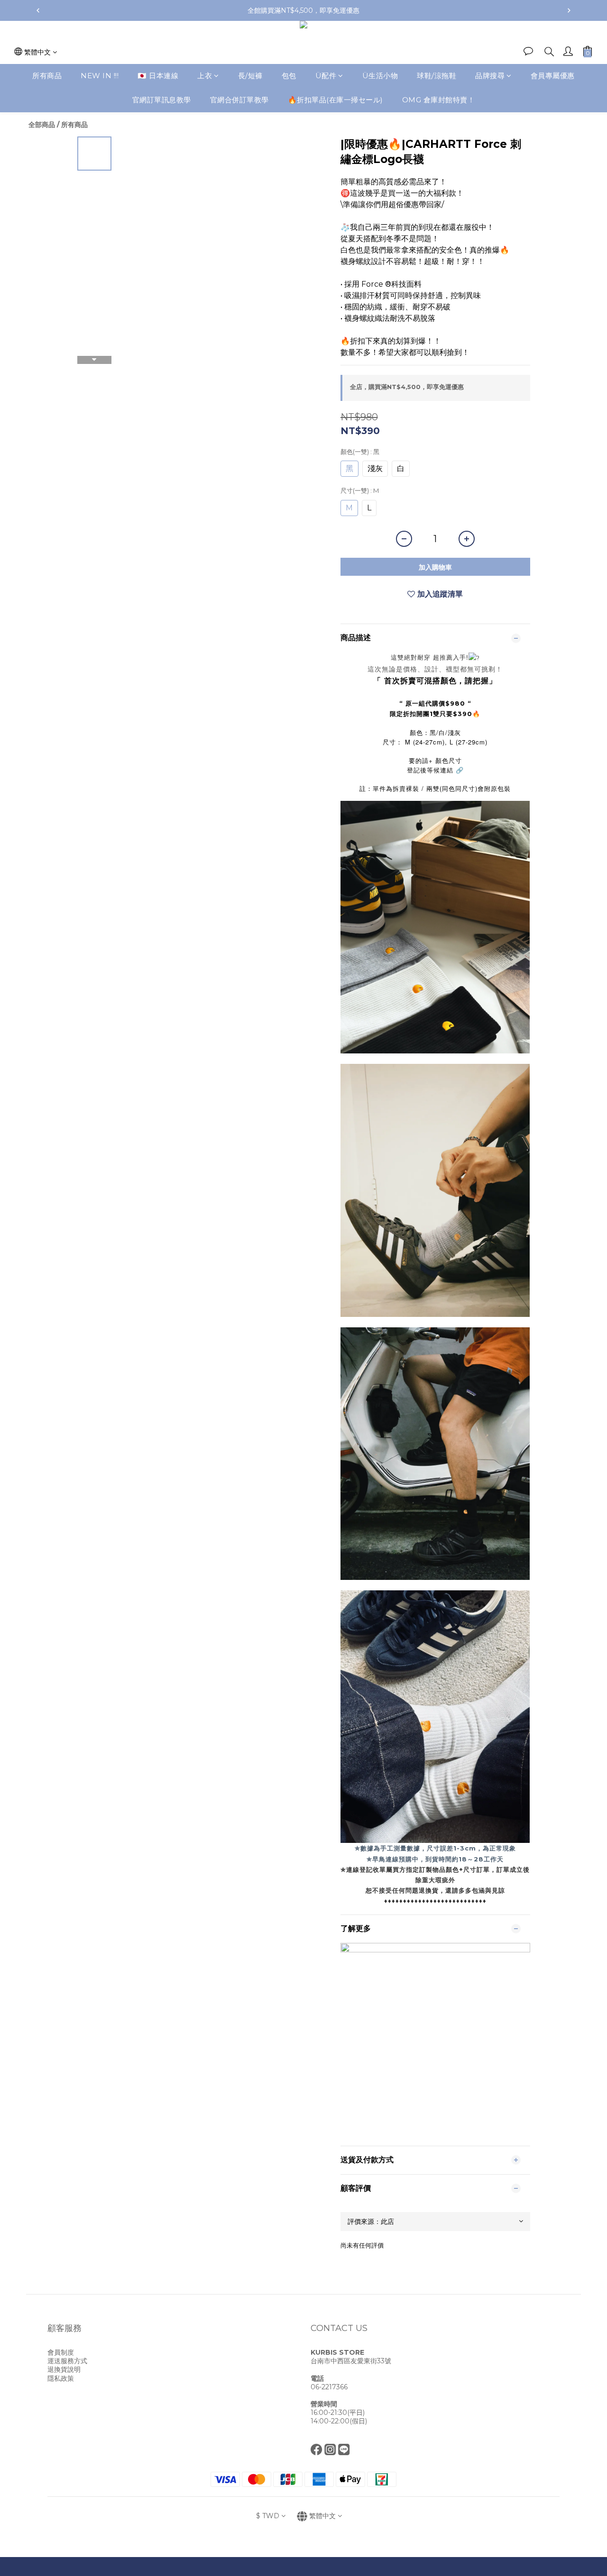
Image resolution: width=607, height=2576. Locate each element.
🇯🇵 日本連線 (158, 76)
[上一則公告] (38, 10)
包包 (289, 76)
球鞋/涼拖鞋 (437, 76)
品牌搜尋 (490, 76)
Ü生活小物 (380, 76)
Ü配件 (326, 76)
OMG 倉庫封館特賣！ (439, 100)
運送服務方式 (67, 2361)
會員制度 (61, 2352)
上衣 (205, 76)
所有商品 (47, 76)
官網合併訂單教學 (239, 100)
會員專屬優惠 (553, 76)
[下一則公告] (569, 10)
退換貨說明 (64, 2369)
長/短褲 (250, 76)
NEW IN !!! (100, 76)
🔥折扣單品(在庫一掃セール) (336, 100)
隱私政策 (61, 2378)
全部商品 (42, 125)
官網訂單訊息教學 (162, 100)
